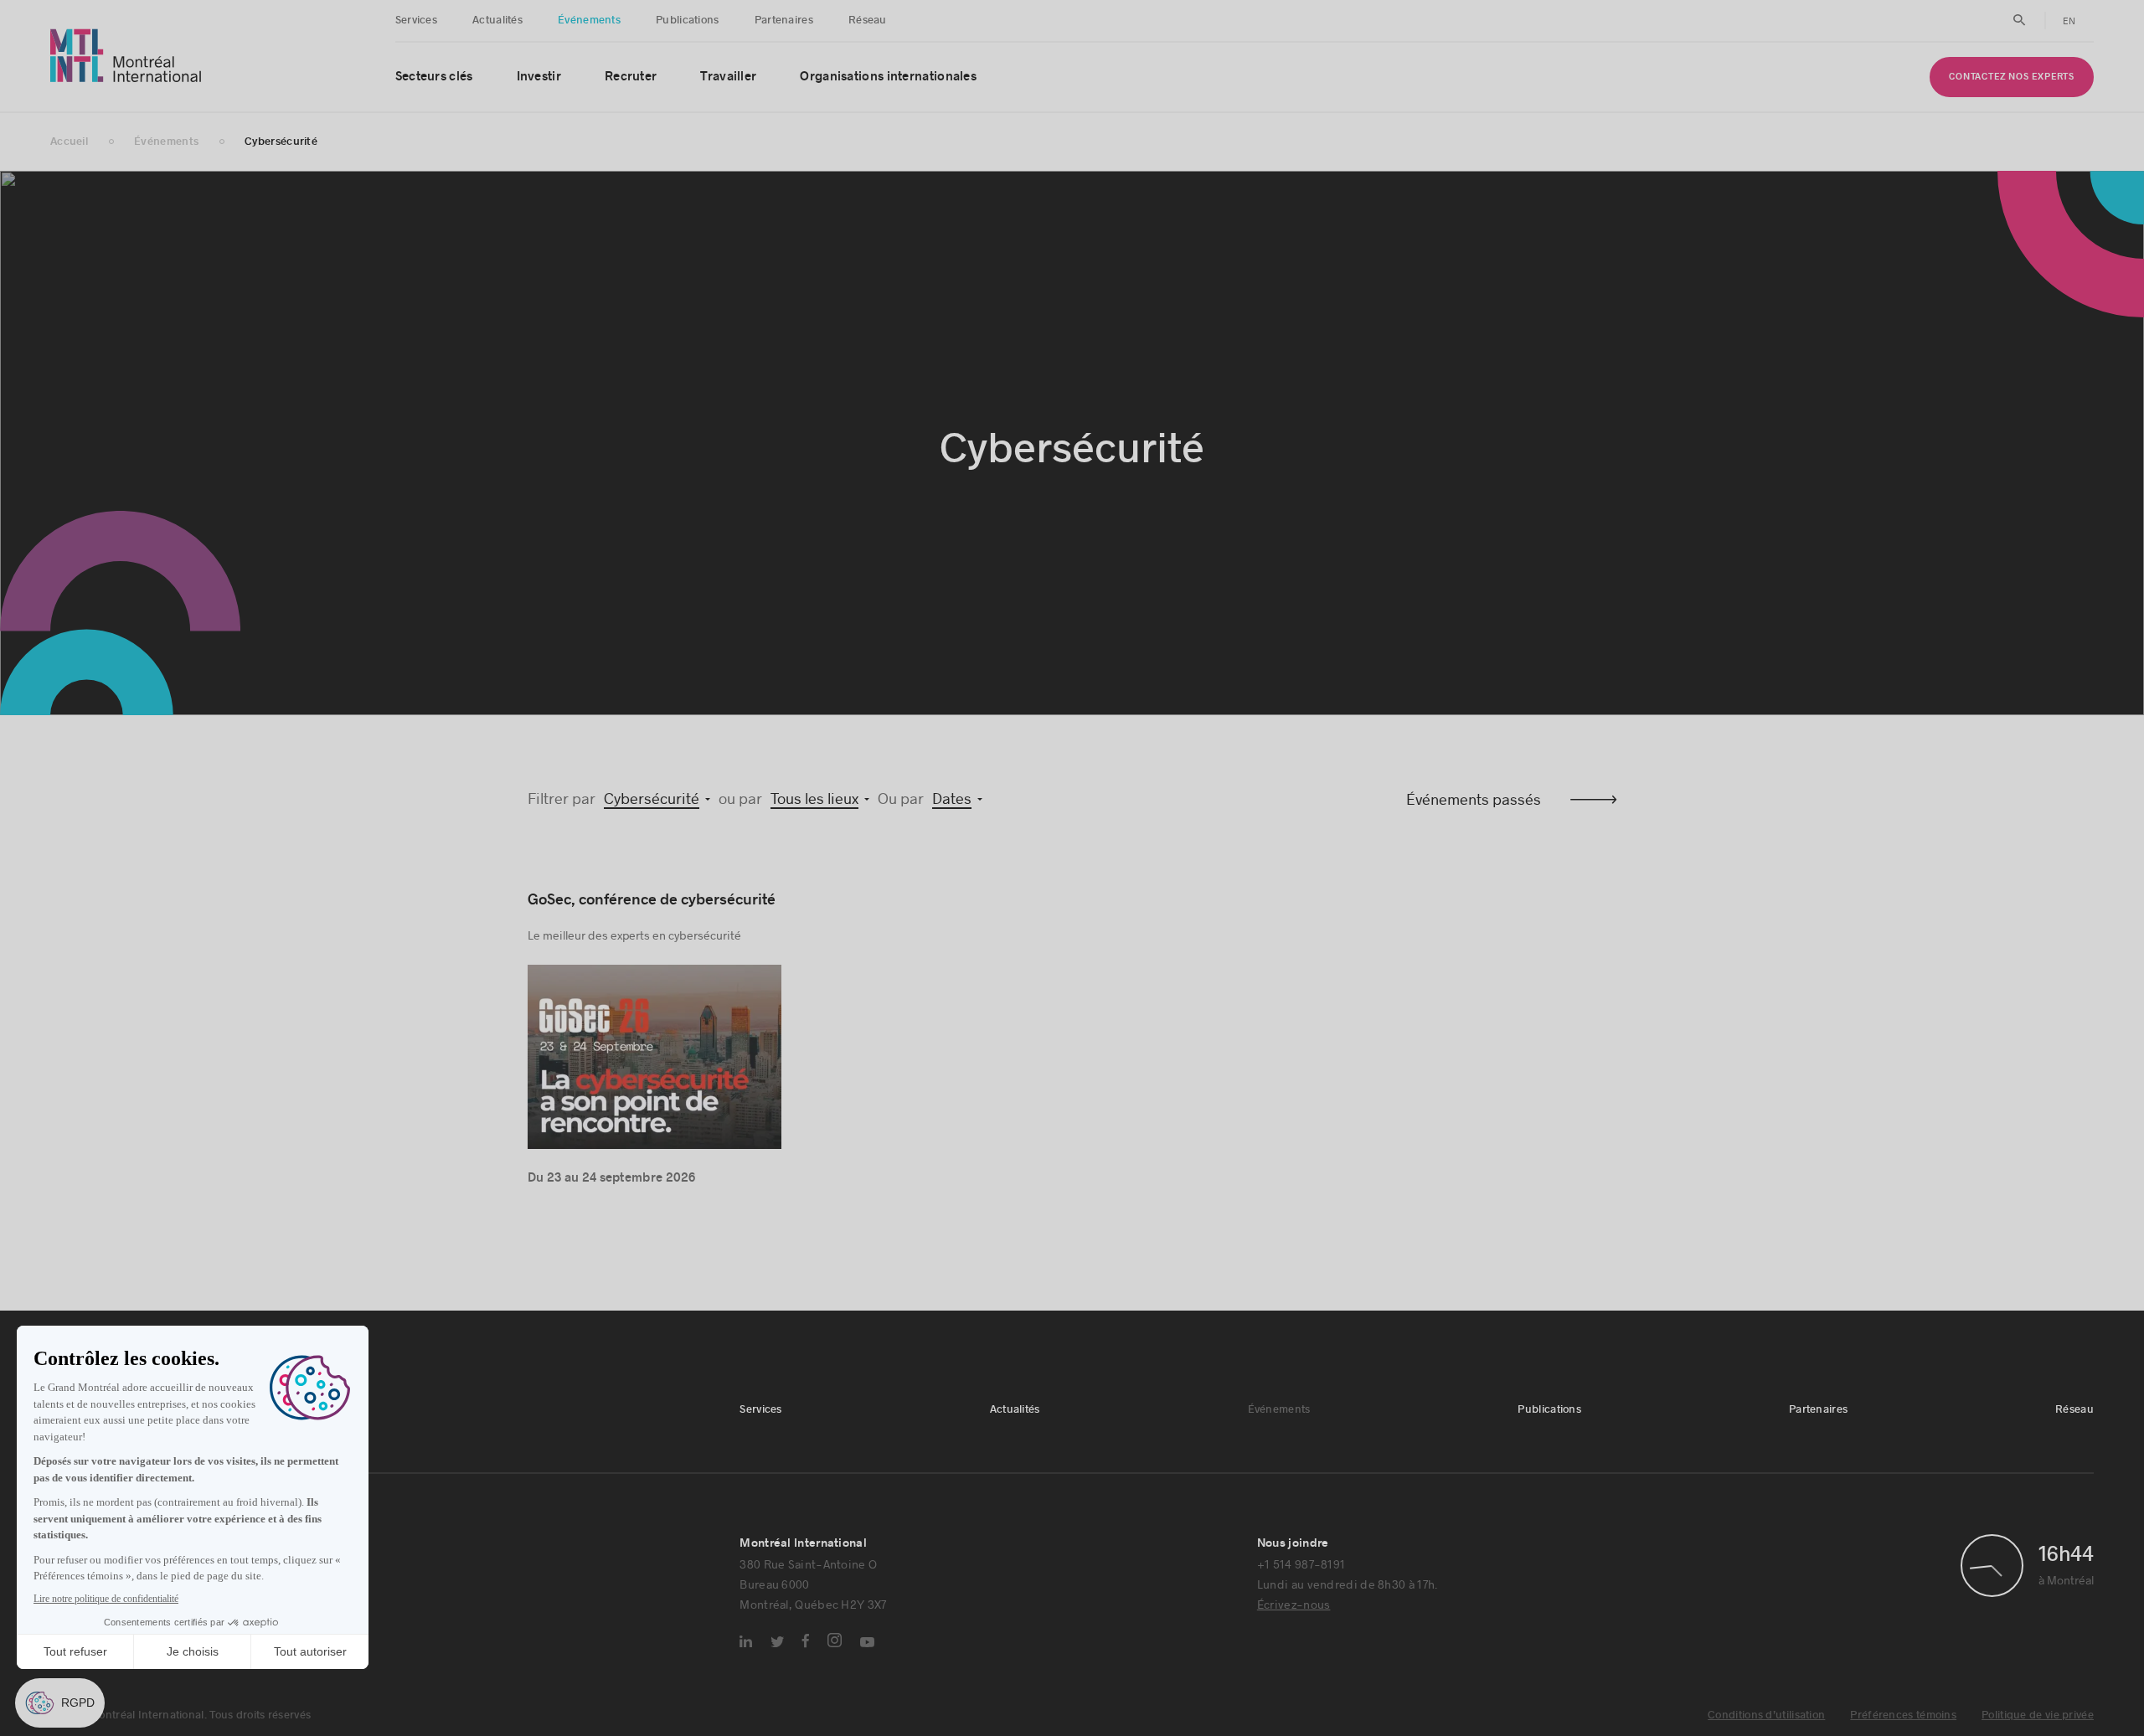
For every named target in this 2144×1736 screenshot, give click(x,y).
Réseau (868, 20)
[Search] (2020, 20)
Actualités (497, 20)
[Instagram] (835, 1640)
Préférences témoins (1903, 1715)
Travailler (728, 77)
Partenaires (784, 20)
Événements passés (1474, 799)
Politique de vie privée (2038, 1715)
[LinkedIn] (746, 1641)
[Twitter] (777, 1642)
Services (416, 20)
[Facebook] (806, 1641)
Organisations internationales (888, 77)
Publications (688, 20)
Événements (589, 20)
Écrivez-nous (1294, 1604)
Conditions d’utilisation (1766, 1715)
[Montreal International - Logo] (126, 56)
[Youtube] (867, 1642)
